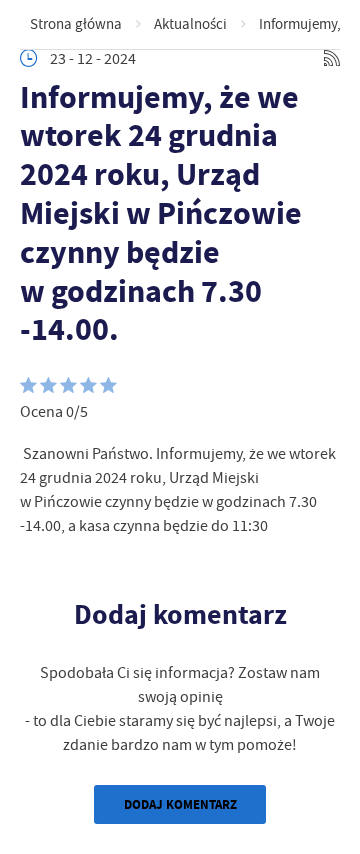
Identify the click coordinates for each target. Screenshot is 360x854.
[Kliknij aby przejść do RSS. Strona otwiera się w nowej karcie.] (332, 58)
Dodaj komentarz (180, 804)
